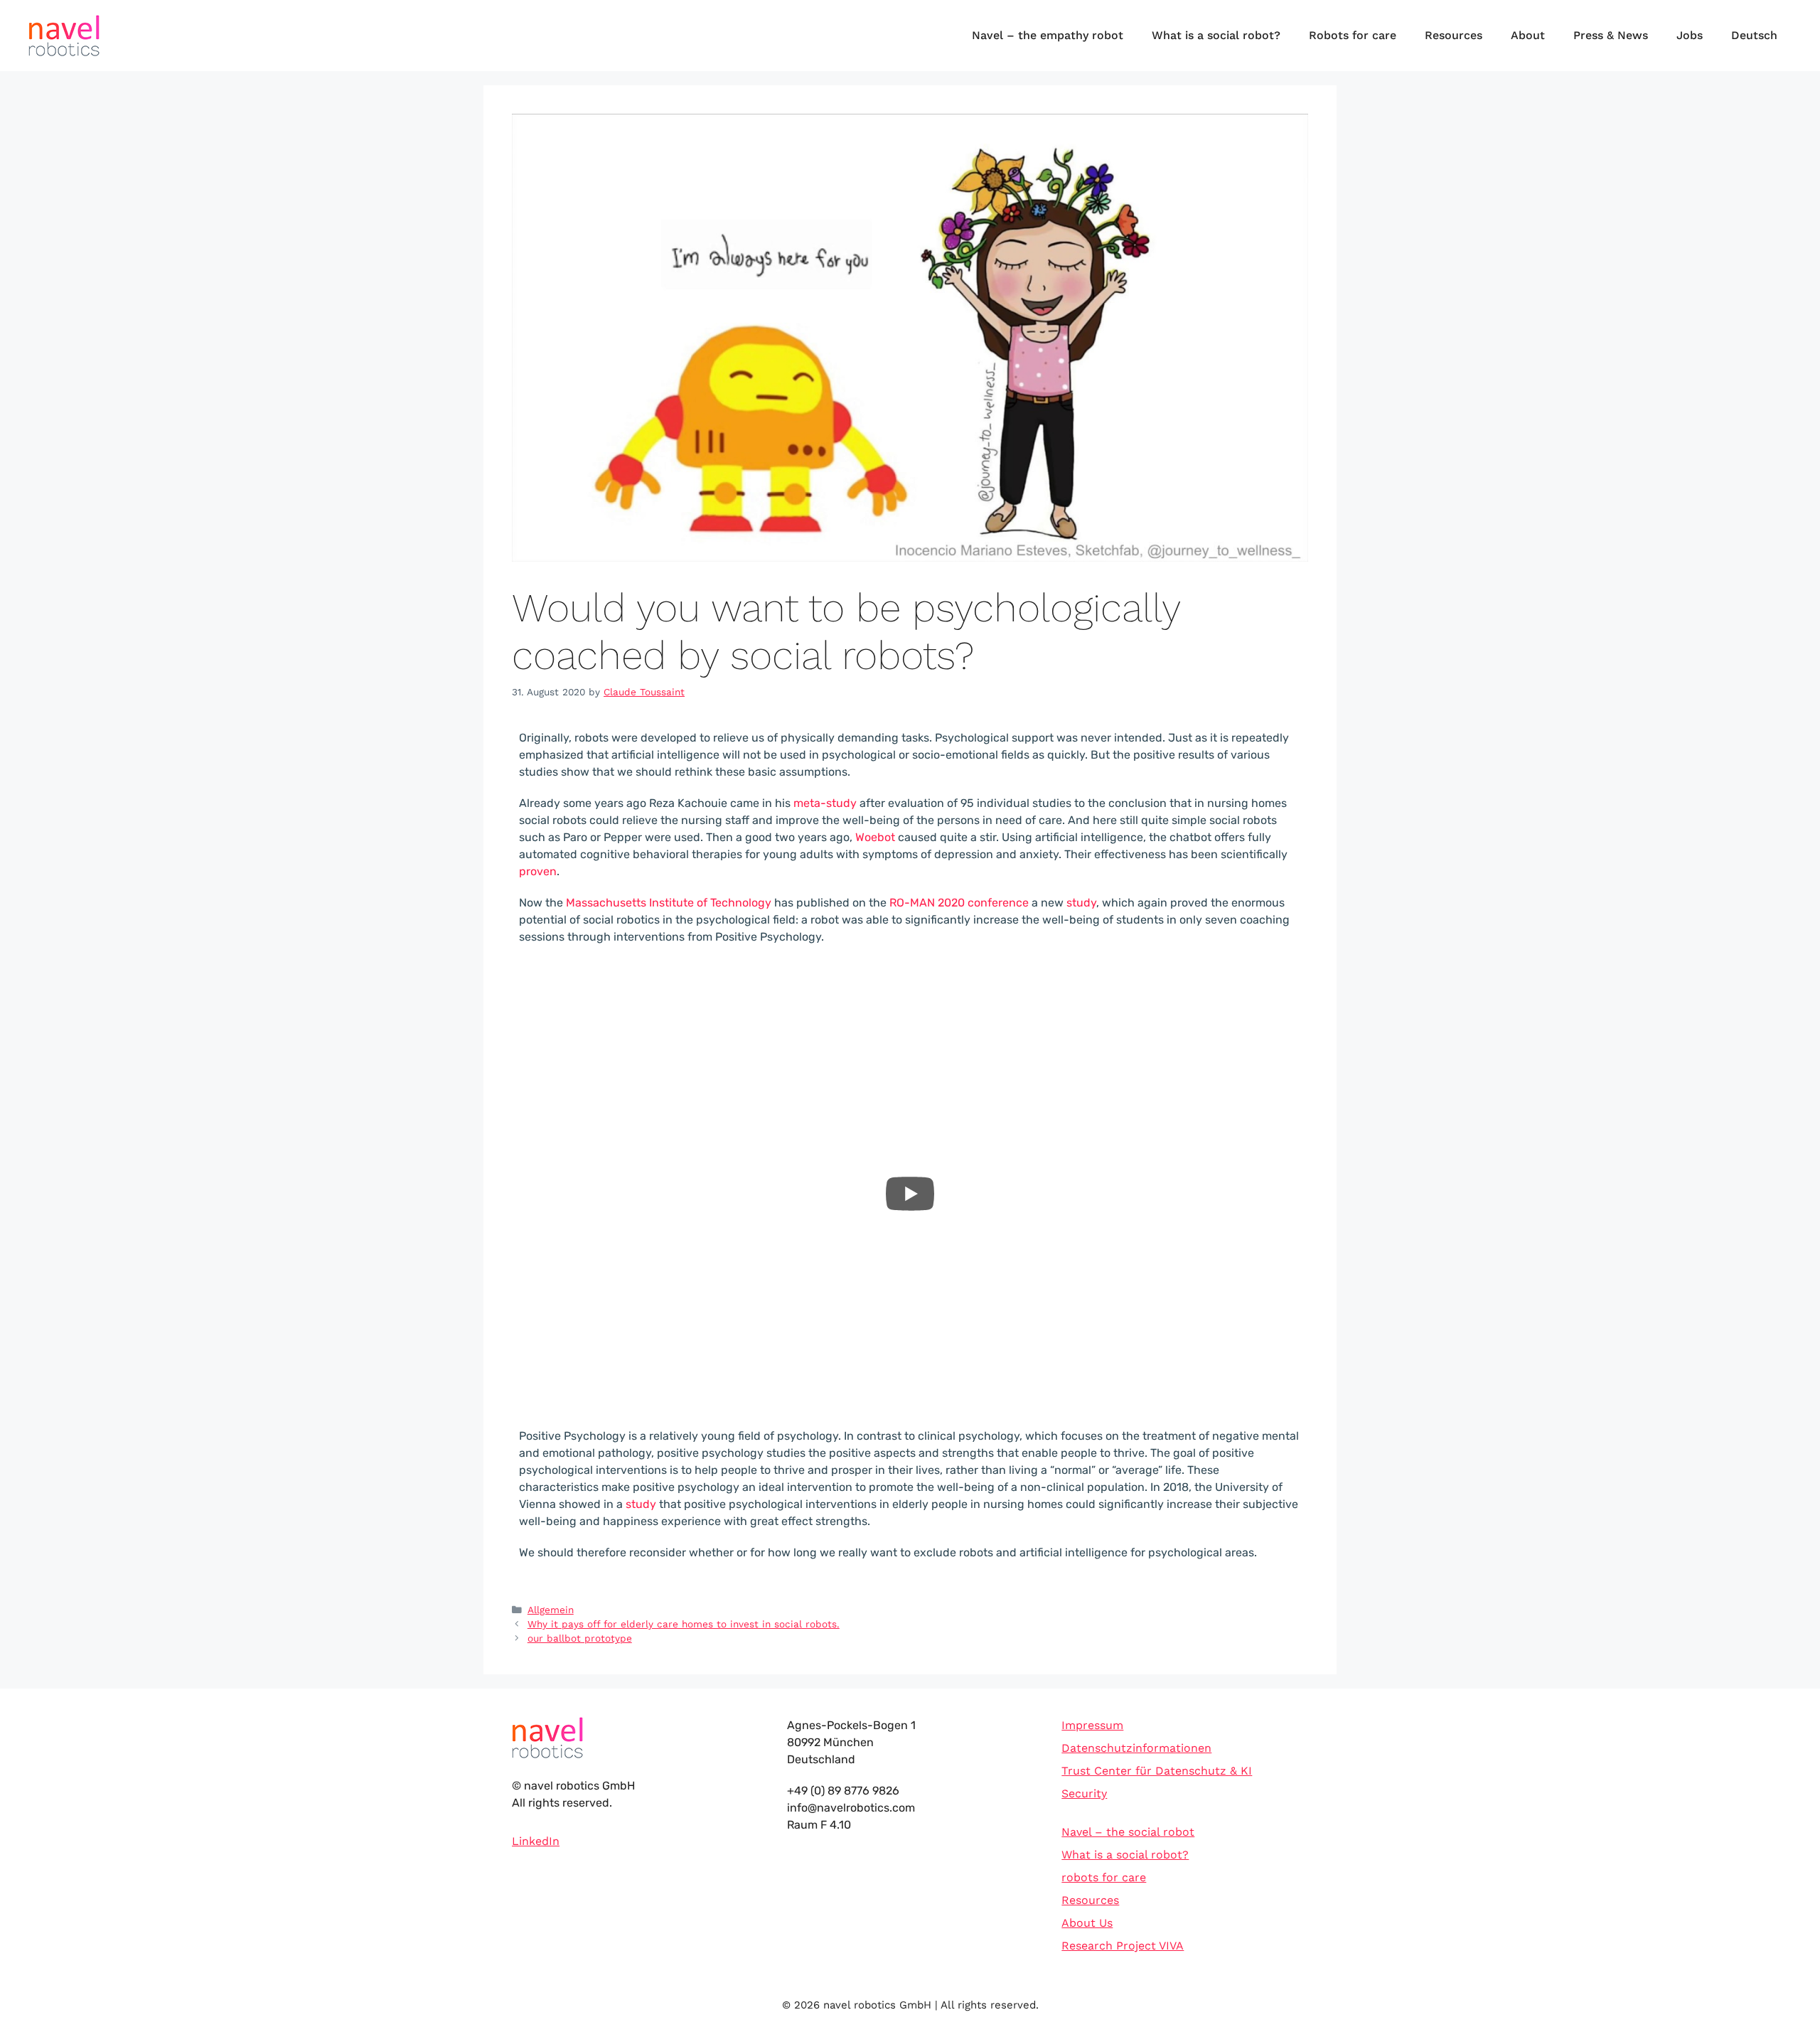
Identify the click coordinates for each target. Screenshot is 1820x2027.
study (1081, 903)
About (1528, 35)
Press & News (1611, 35)
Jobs (1690, 35)
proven (538, 871)
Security (1084, 1793)
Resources (1454, 35)
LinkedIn (536, 1841)
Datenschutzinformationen (1136, 1748)
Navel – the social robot (1128, 1832)
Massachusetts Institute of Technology (669, 903)
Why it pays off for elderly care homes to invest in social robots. (684, 1624)
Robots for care (1353, 35)
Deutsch (1754, 35)
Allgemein (551, 1610)
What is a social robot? (1216, 35)
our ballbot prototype (580, 1638)
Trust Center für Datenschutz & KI (1157, 1771)
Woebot (875, 837)
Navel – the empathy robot (1048, 35)
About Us (1087, 1923)
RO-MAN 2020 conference (959, 903)
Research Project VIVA (1123, 1946)
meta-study (825, 803)
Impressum (1092, 1725)
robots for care (1104, 1877)
